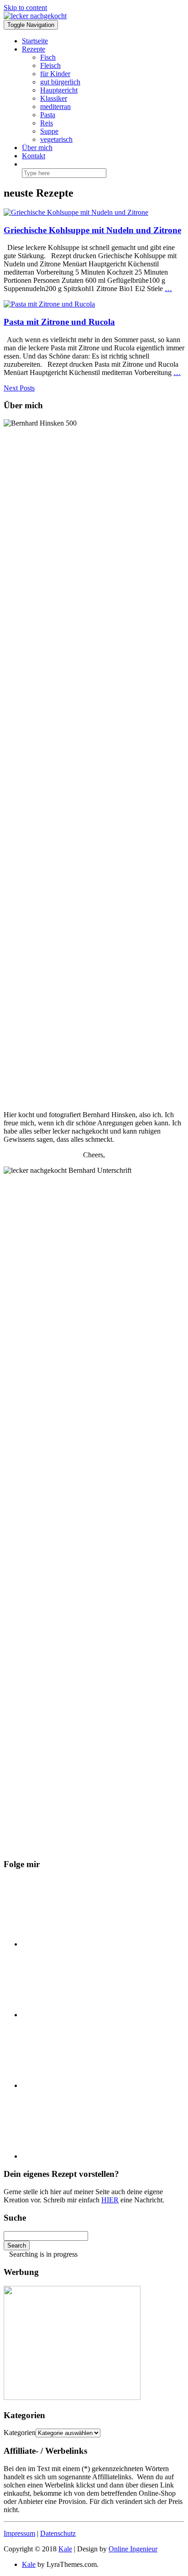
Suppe (49, 131)
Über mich (37, 148)
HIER (110, 2200)
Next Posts (19, 388)
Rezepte (34, 49)
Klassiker (54, 98)
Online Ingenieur (133, 2549)
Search (17, 2246)
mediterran (55, 107)
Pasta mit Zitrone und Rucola (59, 322)
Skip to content (25, 8)
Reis (47, 123)
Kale (65, 2549)
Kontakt (34, 156)
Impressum (19, 2533)
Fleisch (50, 65)
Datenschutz (58, 2533)
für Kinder (55, 74)
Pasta (48, 115)
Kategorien (20, 2433)
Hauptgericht (59, 90)
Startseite (35, 41)
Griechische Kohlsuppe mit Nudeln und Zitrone (92, 230)
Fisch (48, 57)
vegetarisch (56, 139)
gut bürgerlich (60, 82)
